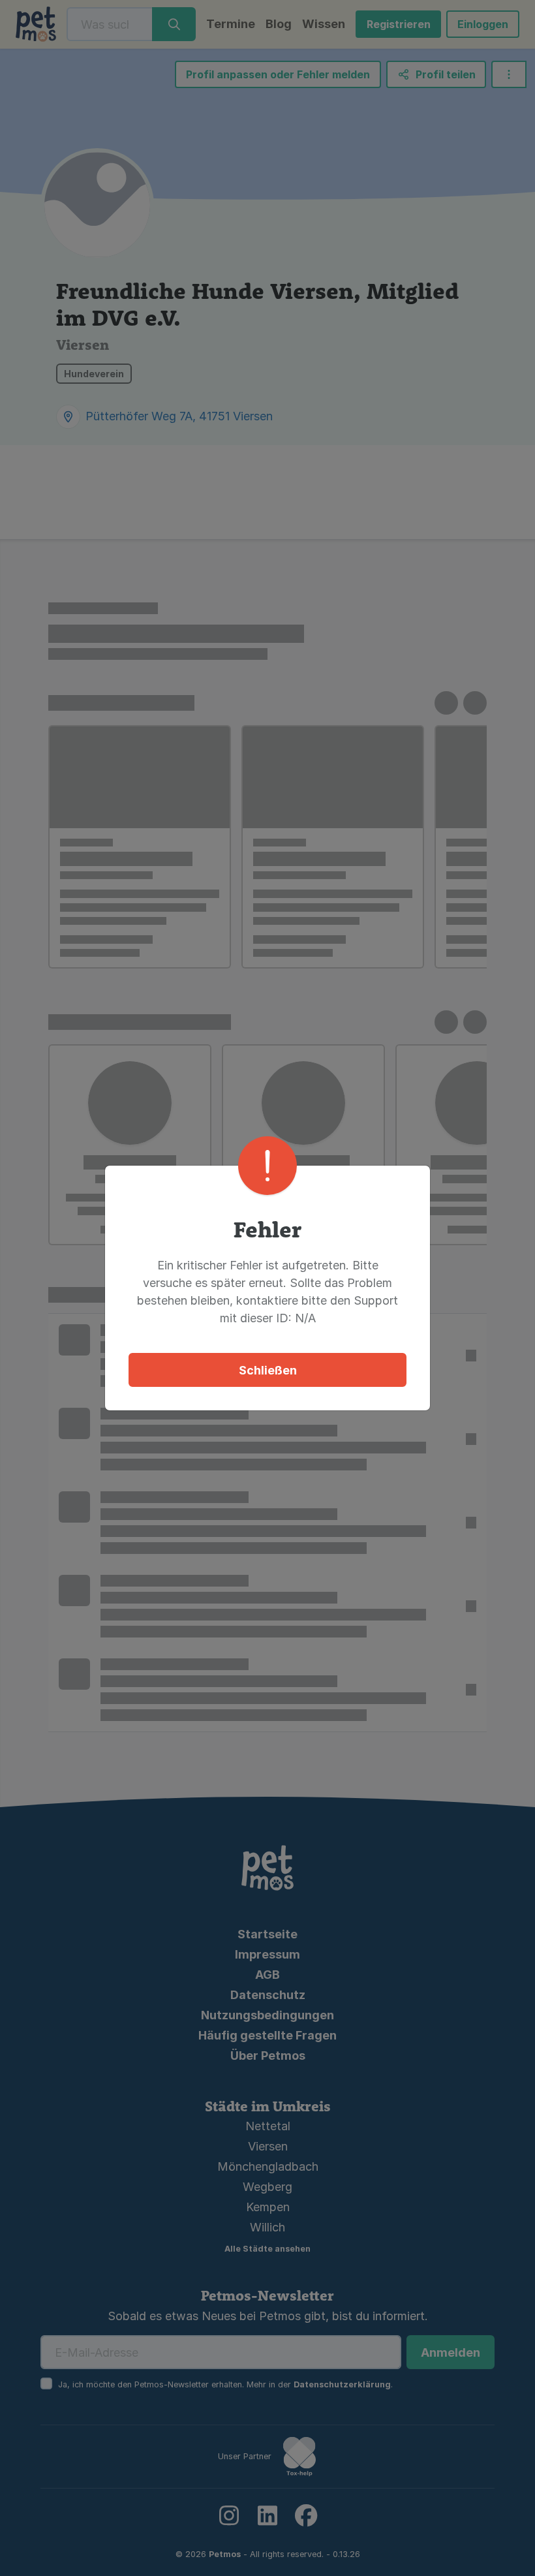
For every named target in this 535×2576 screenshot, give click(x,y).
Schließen (268, 1370)
